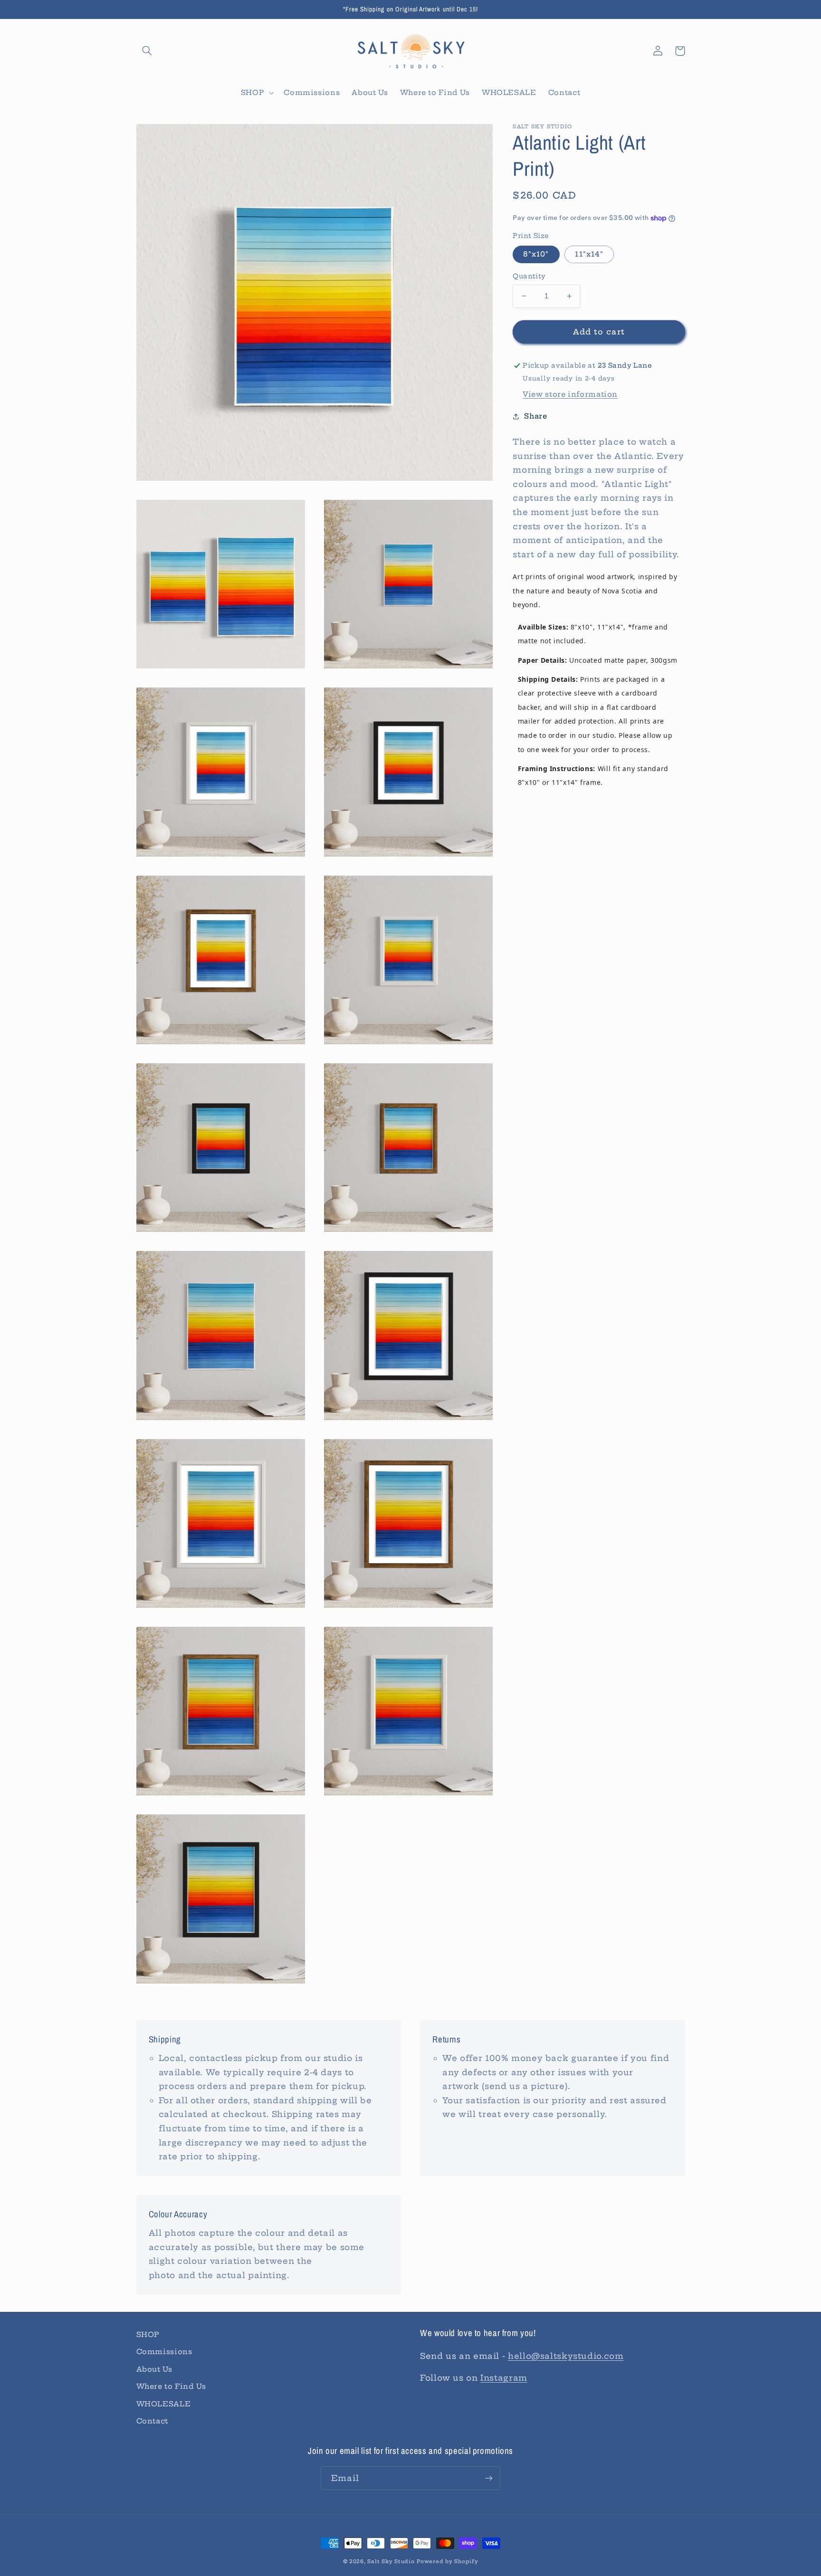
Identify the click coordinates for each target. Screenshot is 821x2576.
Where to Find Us (171, 2386)
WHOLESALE (164, 2404)
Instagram (504, 2378)
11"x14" (589, 254)
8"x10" (536, 254)
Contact (152, 2421)
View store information (570, 394)
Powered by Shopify (447, 2562)
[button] (147, 51)
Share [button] (535, 416)
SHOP (148, 2334)
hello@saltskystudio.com (566, 2356)
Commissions (164, 2352)
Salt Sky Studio (391, 2562)
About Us (154, 2369)
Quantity (529, 276)
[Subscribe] (489, 2478)
